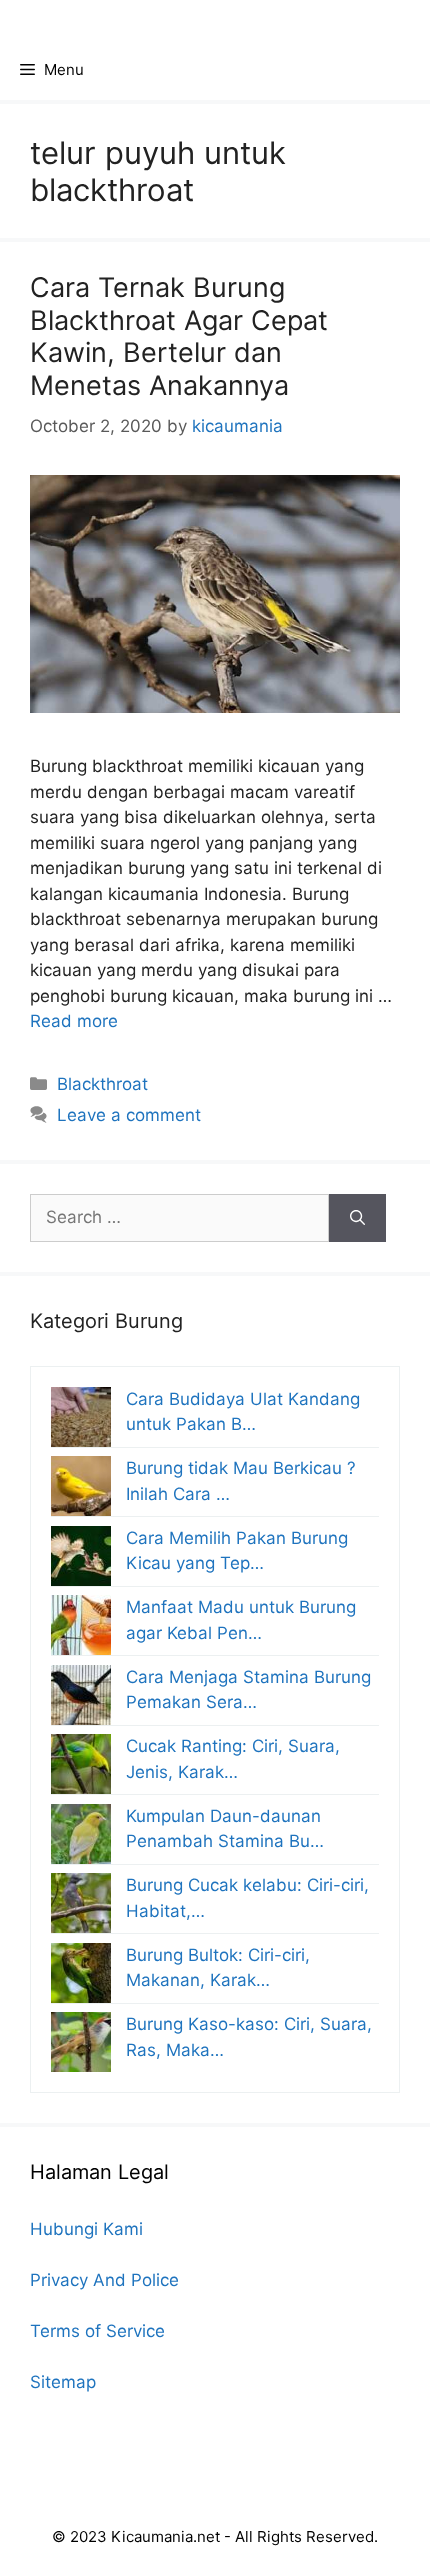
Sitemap (63, 2382)
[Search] (357, 1218)
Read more (74, 1021)
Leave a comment (129, 1115)
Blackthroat (102, 1084)
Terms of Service (97, 2331)
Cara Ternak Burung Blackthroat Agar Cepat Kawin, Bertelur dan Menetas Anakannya (179, 336)
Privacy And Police (104, 2280)
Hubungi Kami (86, 2229)
